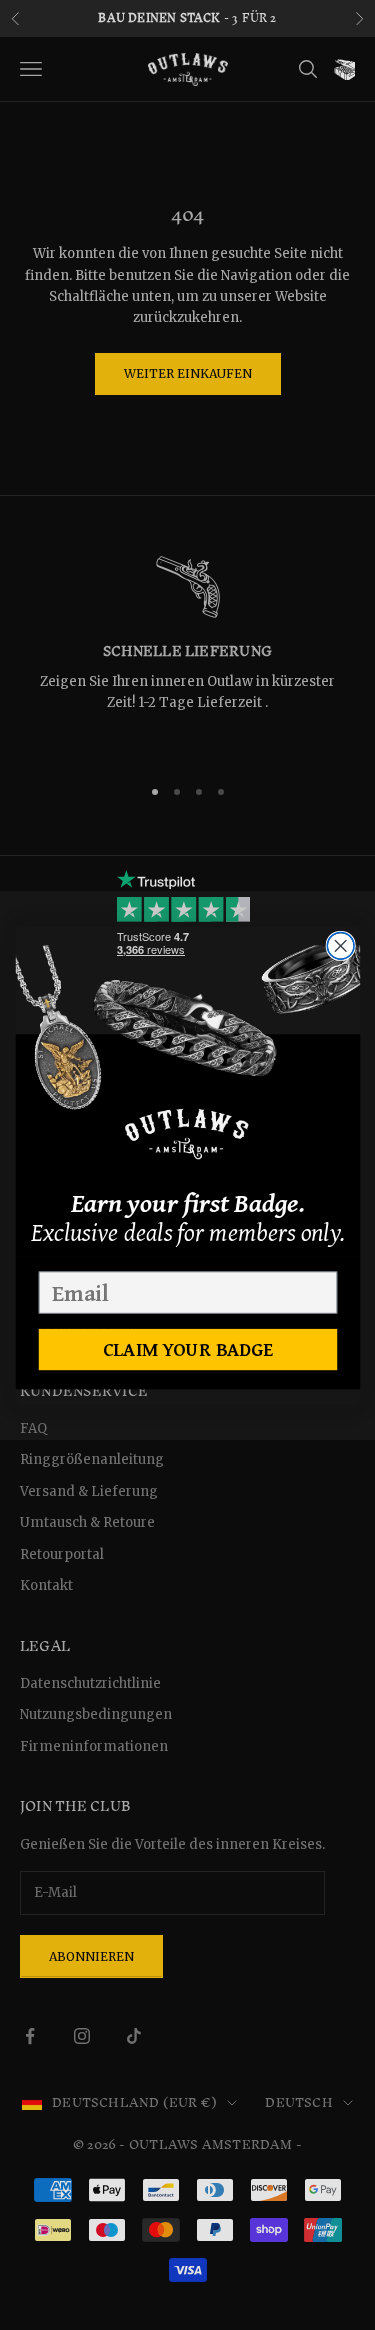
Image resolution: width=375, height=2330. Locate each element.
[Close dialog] (340, 945)
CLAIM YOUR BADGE (187, 1349)
